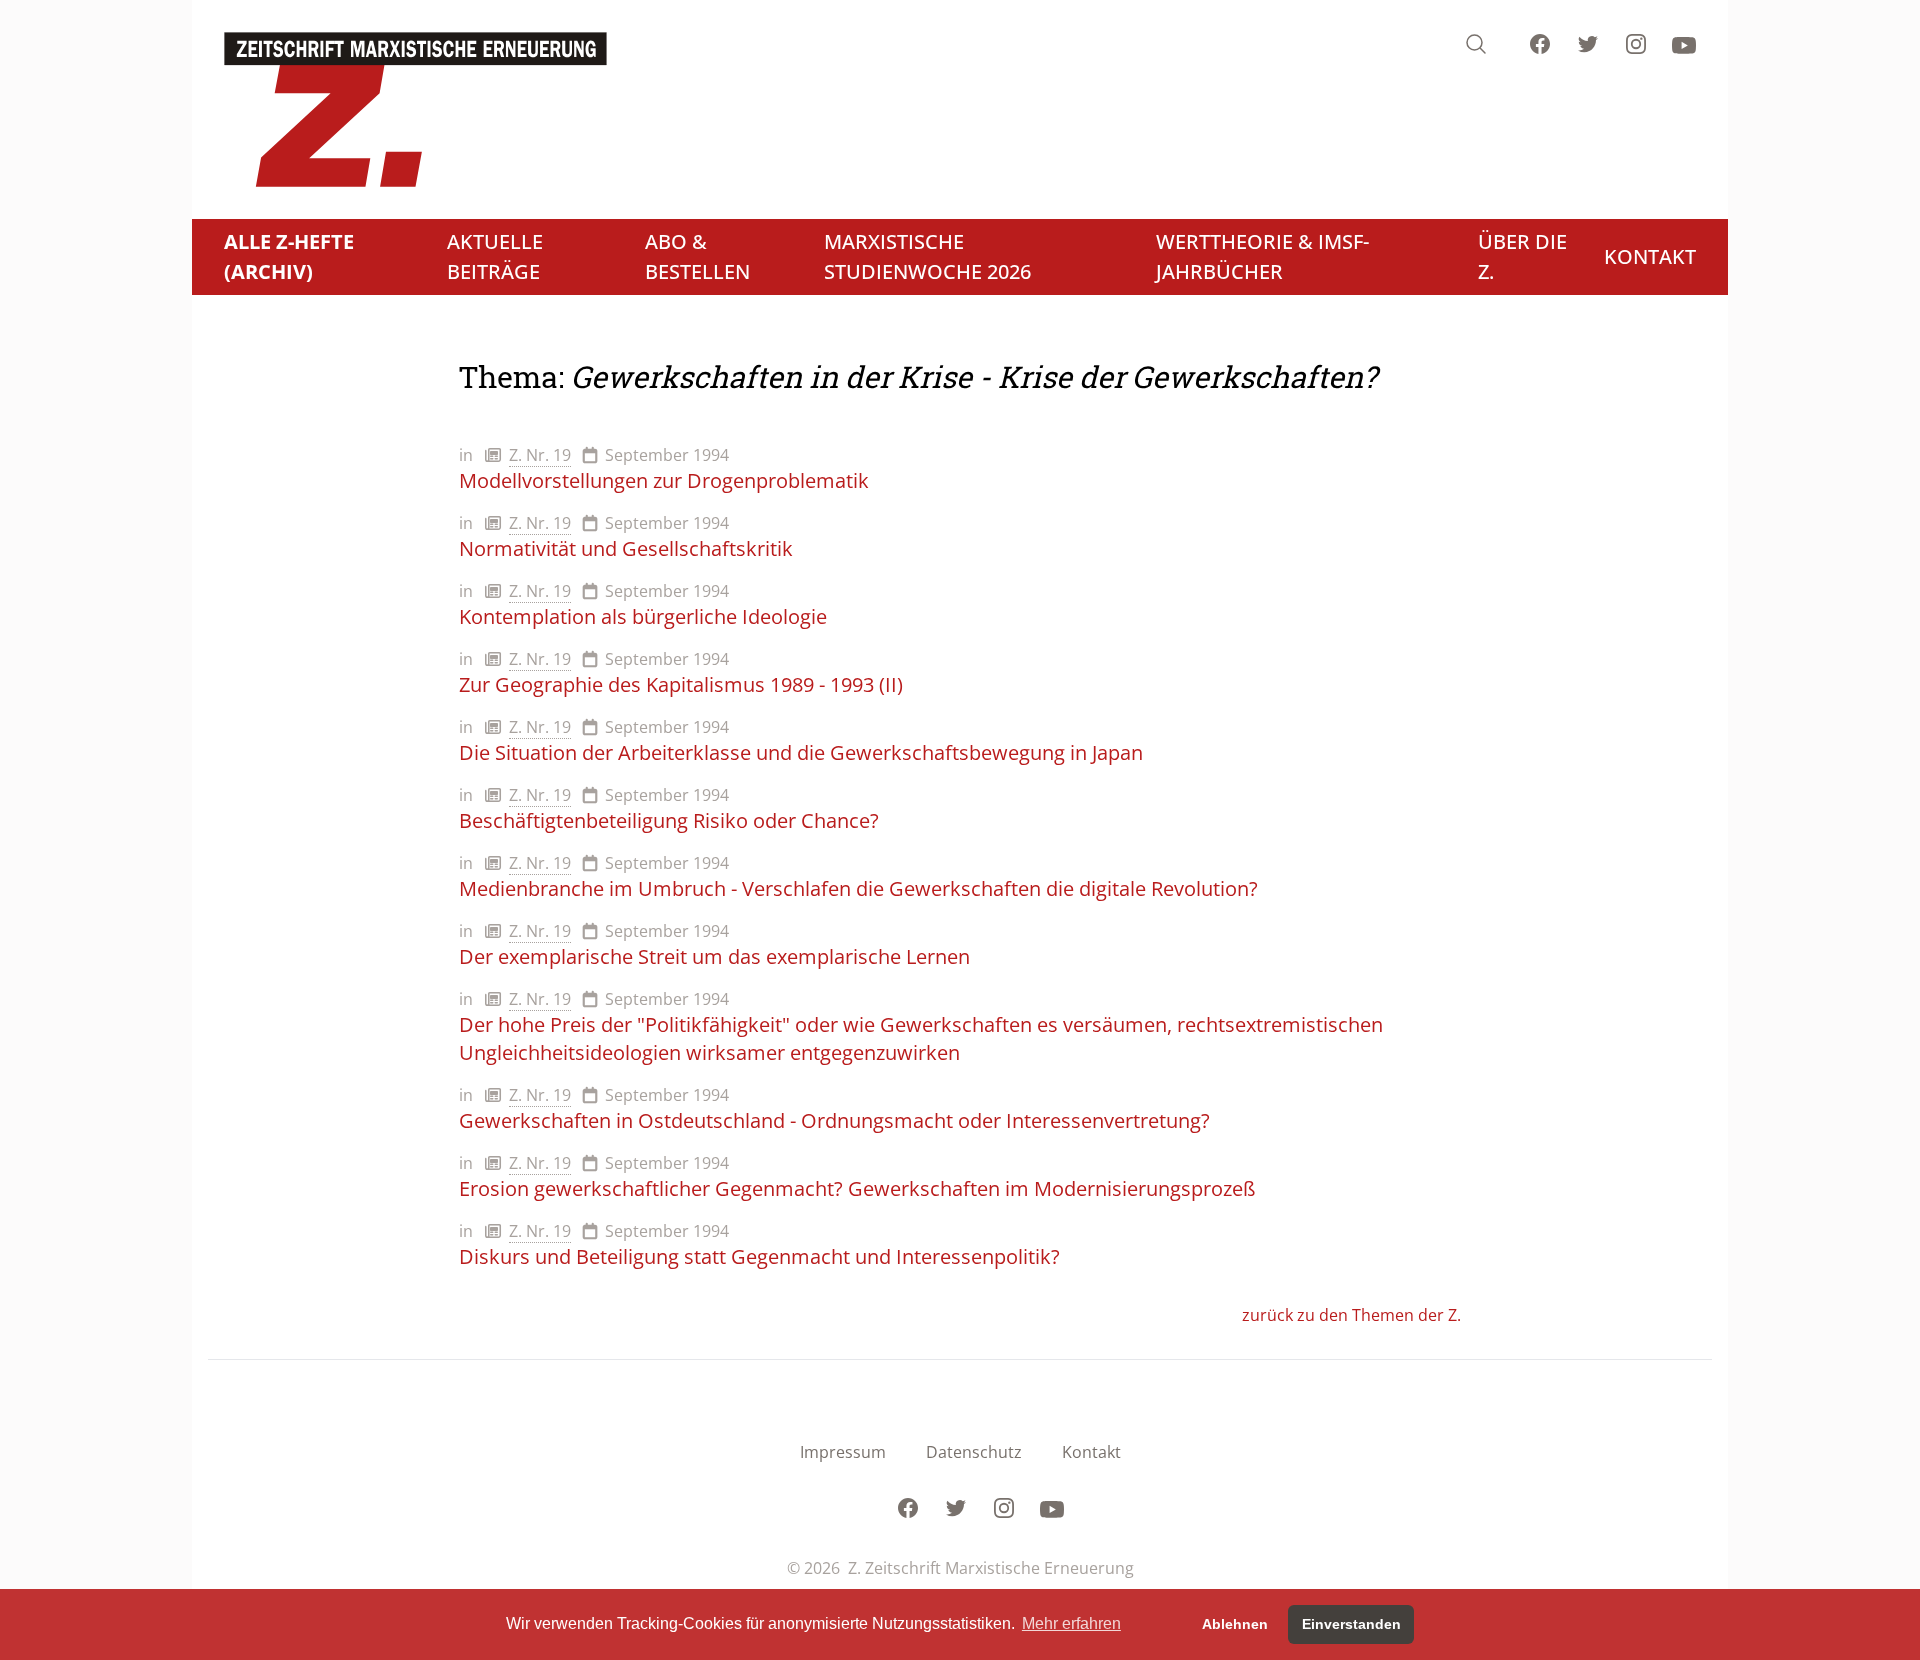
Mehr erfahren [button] (1071, 1623)
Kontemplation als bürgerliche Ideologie (643, 616)
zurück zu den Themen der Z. (1351, 1315)
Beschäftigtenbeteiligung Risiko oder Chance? (669, 820)
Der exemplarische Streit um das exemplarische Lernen (714, 956)
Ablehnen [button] (1235, 1624)
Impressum (843, 1452)
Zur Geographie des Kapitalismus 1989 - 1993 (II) (681, 684)
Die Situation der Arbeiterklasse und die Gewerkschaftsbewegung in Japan (801, 752)
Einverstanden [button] (1351, 1624)
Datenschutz (974, 1452)
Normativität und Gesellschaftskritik (626, 548)
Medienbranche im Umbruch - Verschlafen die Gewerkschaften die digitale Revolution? (858, 888)
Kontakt (1091, 1452)
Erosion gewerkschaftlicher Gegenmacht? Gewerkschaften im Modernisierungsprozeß (857, 1188)
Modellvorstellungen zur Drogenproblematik (664, 480)
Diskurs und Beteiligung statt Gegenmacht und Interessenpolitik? (759, 1256)
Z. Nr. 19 (540, 455)
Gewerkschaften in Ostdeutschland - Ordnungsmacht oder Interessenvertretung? (834, 1120)
